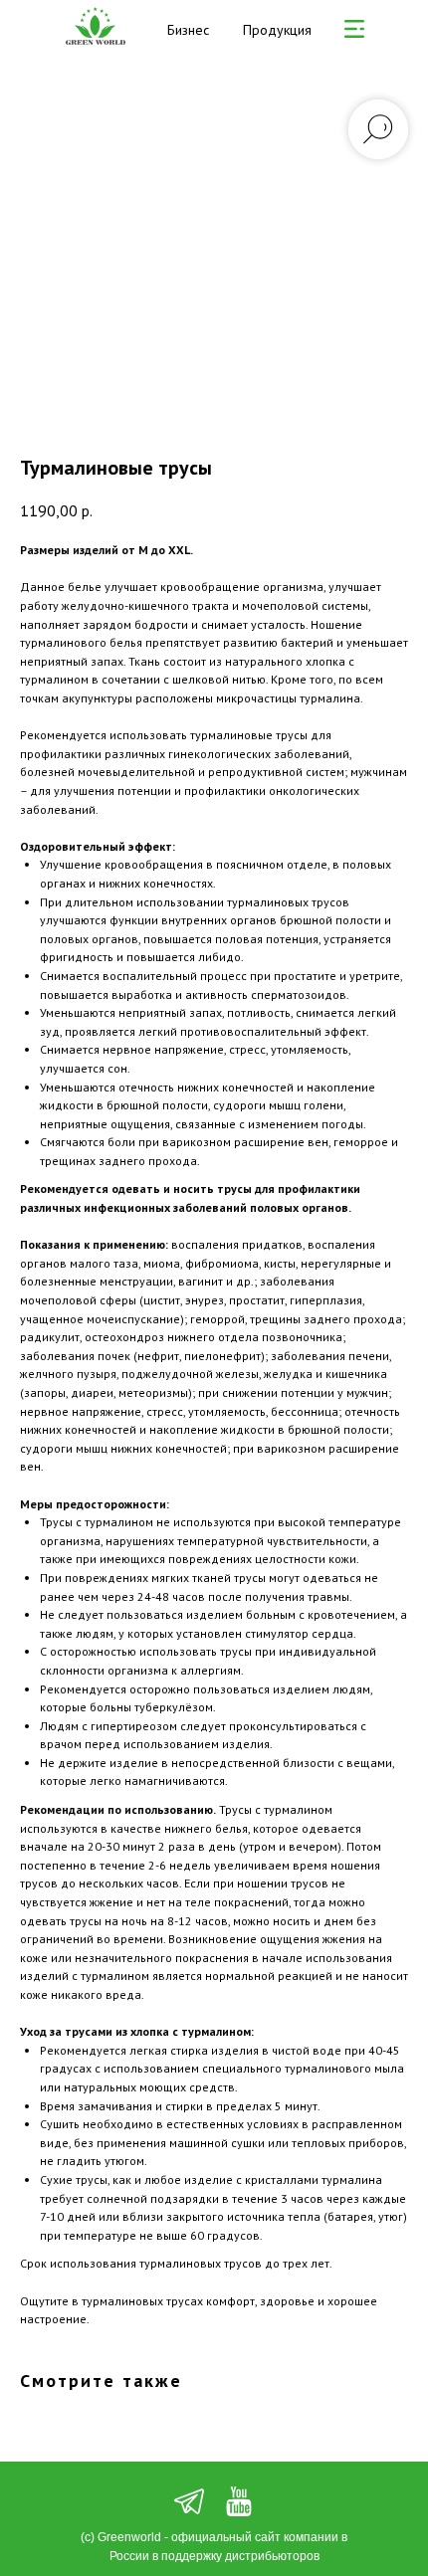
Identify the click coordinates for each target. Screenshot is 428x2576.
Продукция (277, 30)
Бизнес (188, 30)
